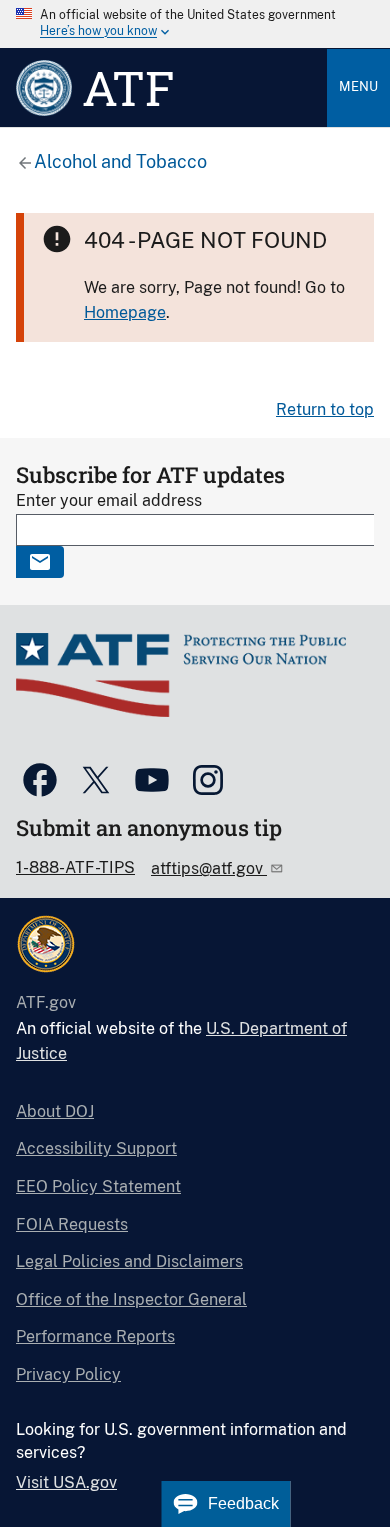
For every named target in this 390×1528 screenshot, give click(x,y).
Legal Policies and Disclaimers (129, 1261)
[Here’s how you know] (195, 24)
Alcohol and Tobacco (120, 161)
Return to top (325, 409)
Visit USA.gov (66, 1482)
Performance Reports (95, 1336)
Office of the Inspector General (131, 1299)
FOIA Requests (72, 1224)
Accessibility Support (96, 1148)
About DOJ (55, 1111)
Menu (358, 86)
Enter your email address (109, 500)
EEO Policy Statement (98, 1186)
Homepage (125, 312)
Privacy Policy (68, 1374)
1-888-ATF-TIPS (75, 867)
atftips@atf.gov (209, 868)
